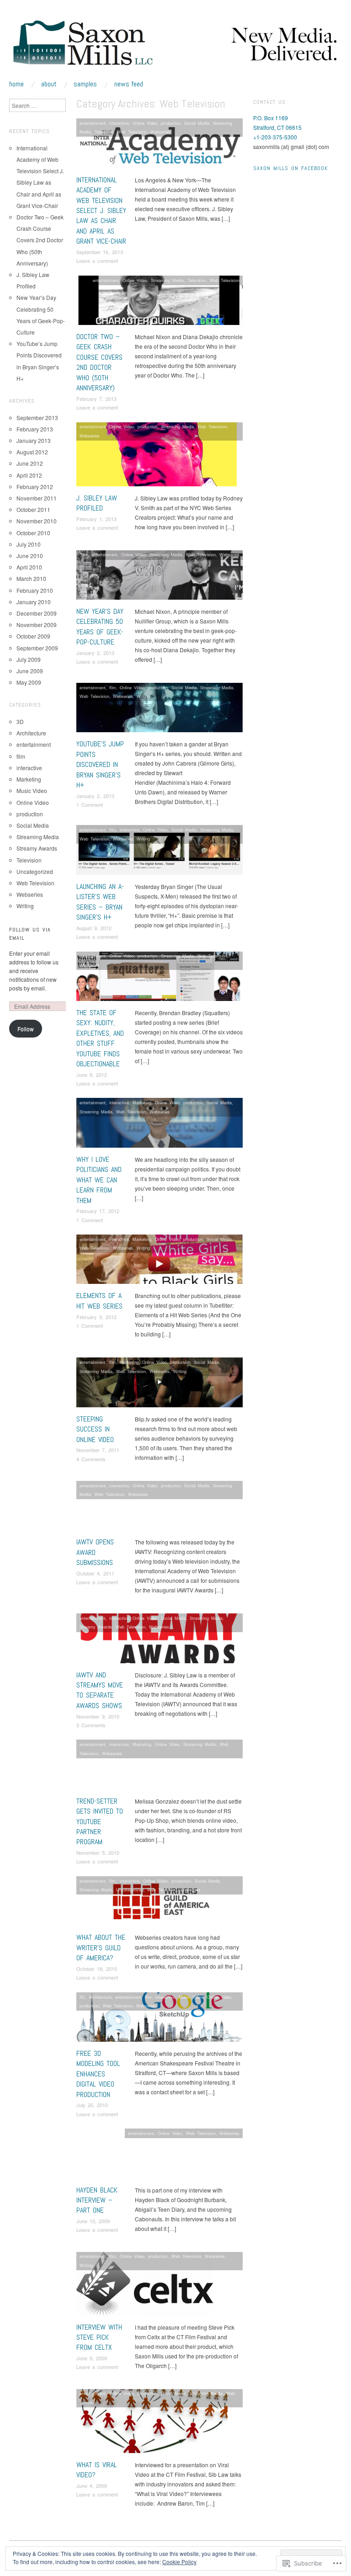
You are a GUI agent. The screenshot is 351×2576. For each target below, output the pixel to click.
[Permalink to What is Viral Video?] (152, 2423)
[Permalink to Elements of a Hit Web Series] (160, 1262)
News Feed (129, 84)
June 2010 (30, 556)
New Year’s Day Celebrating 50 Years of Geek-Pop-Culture (100, 627)
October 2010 (33, 533)
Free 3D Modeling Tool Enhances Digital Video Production (98, 2074)
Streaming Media (167, 280)
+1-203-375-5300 (275, 137)
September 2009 (37, 648)
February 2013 (35, 429)
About (49, 84)
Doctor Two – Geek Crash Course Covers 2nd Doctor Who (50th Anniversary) (99, 362)
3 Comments (91, 1725)
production (171, 123)
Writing (143, 696)
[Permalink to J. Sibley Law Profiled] (157, 456)
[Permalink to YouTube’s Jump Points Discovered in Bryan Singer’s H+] (160, 710)
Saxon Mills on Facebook (290, 168)
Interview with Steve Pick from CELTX (99, 2337)
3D (82, 1997)
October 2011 (33, 509)
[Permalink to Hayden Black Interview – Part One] (160, 2156)
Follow (26, 1029)
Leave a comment (97, 261)
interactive (119, 123)
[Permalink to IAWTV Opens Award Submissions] (160, 1508)
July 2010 (29, 544)
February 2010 (35, 590)
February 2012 (35, 487)
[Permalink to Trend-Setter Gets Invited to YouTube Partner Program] (160, 1767)
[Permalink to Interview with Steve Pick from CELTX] (145, 2286)
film (113, 687)
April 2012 (29, 475)
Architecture (100, 1997)
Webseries (160, 132)
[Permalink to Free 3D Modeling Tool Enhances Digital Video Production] (160, 2019)
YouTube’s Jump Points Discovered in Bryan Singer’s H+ (100, 764)
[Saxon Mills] (175, 48)
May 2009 (29, 682)
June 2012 (30, 463)
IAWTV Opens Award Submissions (95, 1552)
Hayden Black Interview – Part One (97, 2200)
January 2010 (34, 602)
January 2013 (34, 440)
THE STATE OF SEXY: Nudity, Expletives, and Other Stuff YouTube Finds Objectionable (100, 1038)
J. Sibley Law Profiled (97, 503)
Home (16, 84)
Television (104, 132)
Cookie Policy (179, 2562)
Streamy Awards (96, 1627)
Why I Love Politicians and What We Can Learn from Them (99, 1180)
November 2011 (37, 498)
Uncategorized (130, 1889)
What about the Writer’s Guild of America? (101, 1948)
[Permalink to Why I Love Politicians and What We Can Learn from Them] (160, 1125)
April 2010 (29, 567)
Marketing (142, 1102)
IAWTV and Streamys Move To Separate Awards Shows (100, 1690)
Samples (85, 84)
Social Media (197, 123)
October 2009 (33, 636)
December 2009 (37, 613)
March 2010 (31, 578)
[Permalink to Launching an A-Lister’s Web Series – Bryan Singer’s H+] (160, 852)
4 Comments (91, 1459)
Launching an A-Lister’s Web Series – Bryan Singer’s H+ (100, 902)
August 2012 (32, 452)
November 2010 (37, 521)
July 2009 (29, 659)
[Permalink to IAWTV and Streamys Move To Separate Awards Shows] (160, 1641)
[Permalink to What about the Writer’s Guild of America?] (160, 1903)
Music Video (191, 1997)
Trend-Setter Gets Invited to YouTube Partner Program (100, 1822)
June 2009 (30, 671)
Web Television (132, 132)
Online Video (145, 123)
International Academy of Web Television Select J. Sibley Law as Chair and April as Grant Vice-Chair (101, 210)
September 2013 (37, 418)
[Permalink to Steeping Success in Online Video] (160, 1385)
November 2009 (37, 625)
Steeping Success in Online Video (95, 1429)
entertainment (93, 123)
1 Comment (90, 804)
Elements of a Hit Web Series (99, 1301)
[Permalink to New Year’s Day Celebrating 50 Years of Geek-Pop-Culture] (160, 577)
